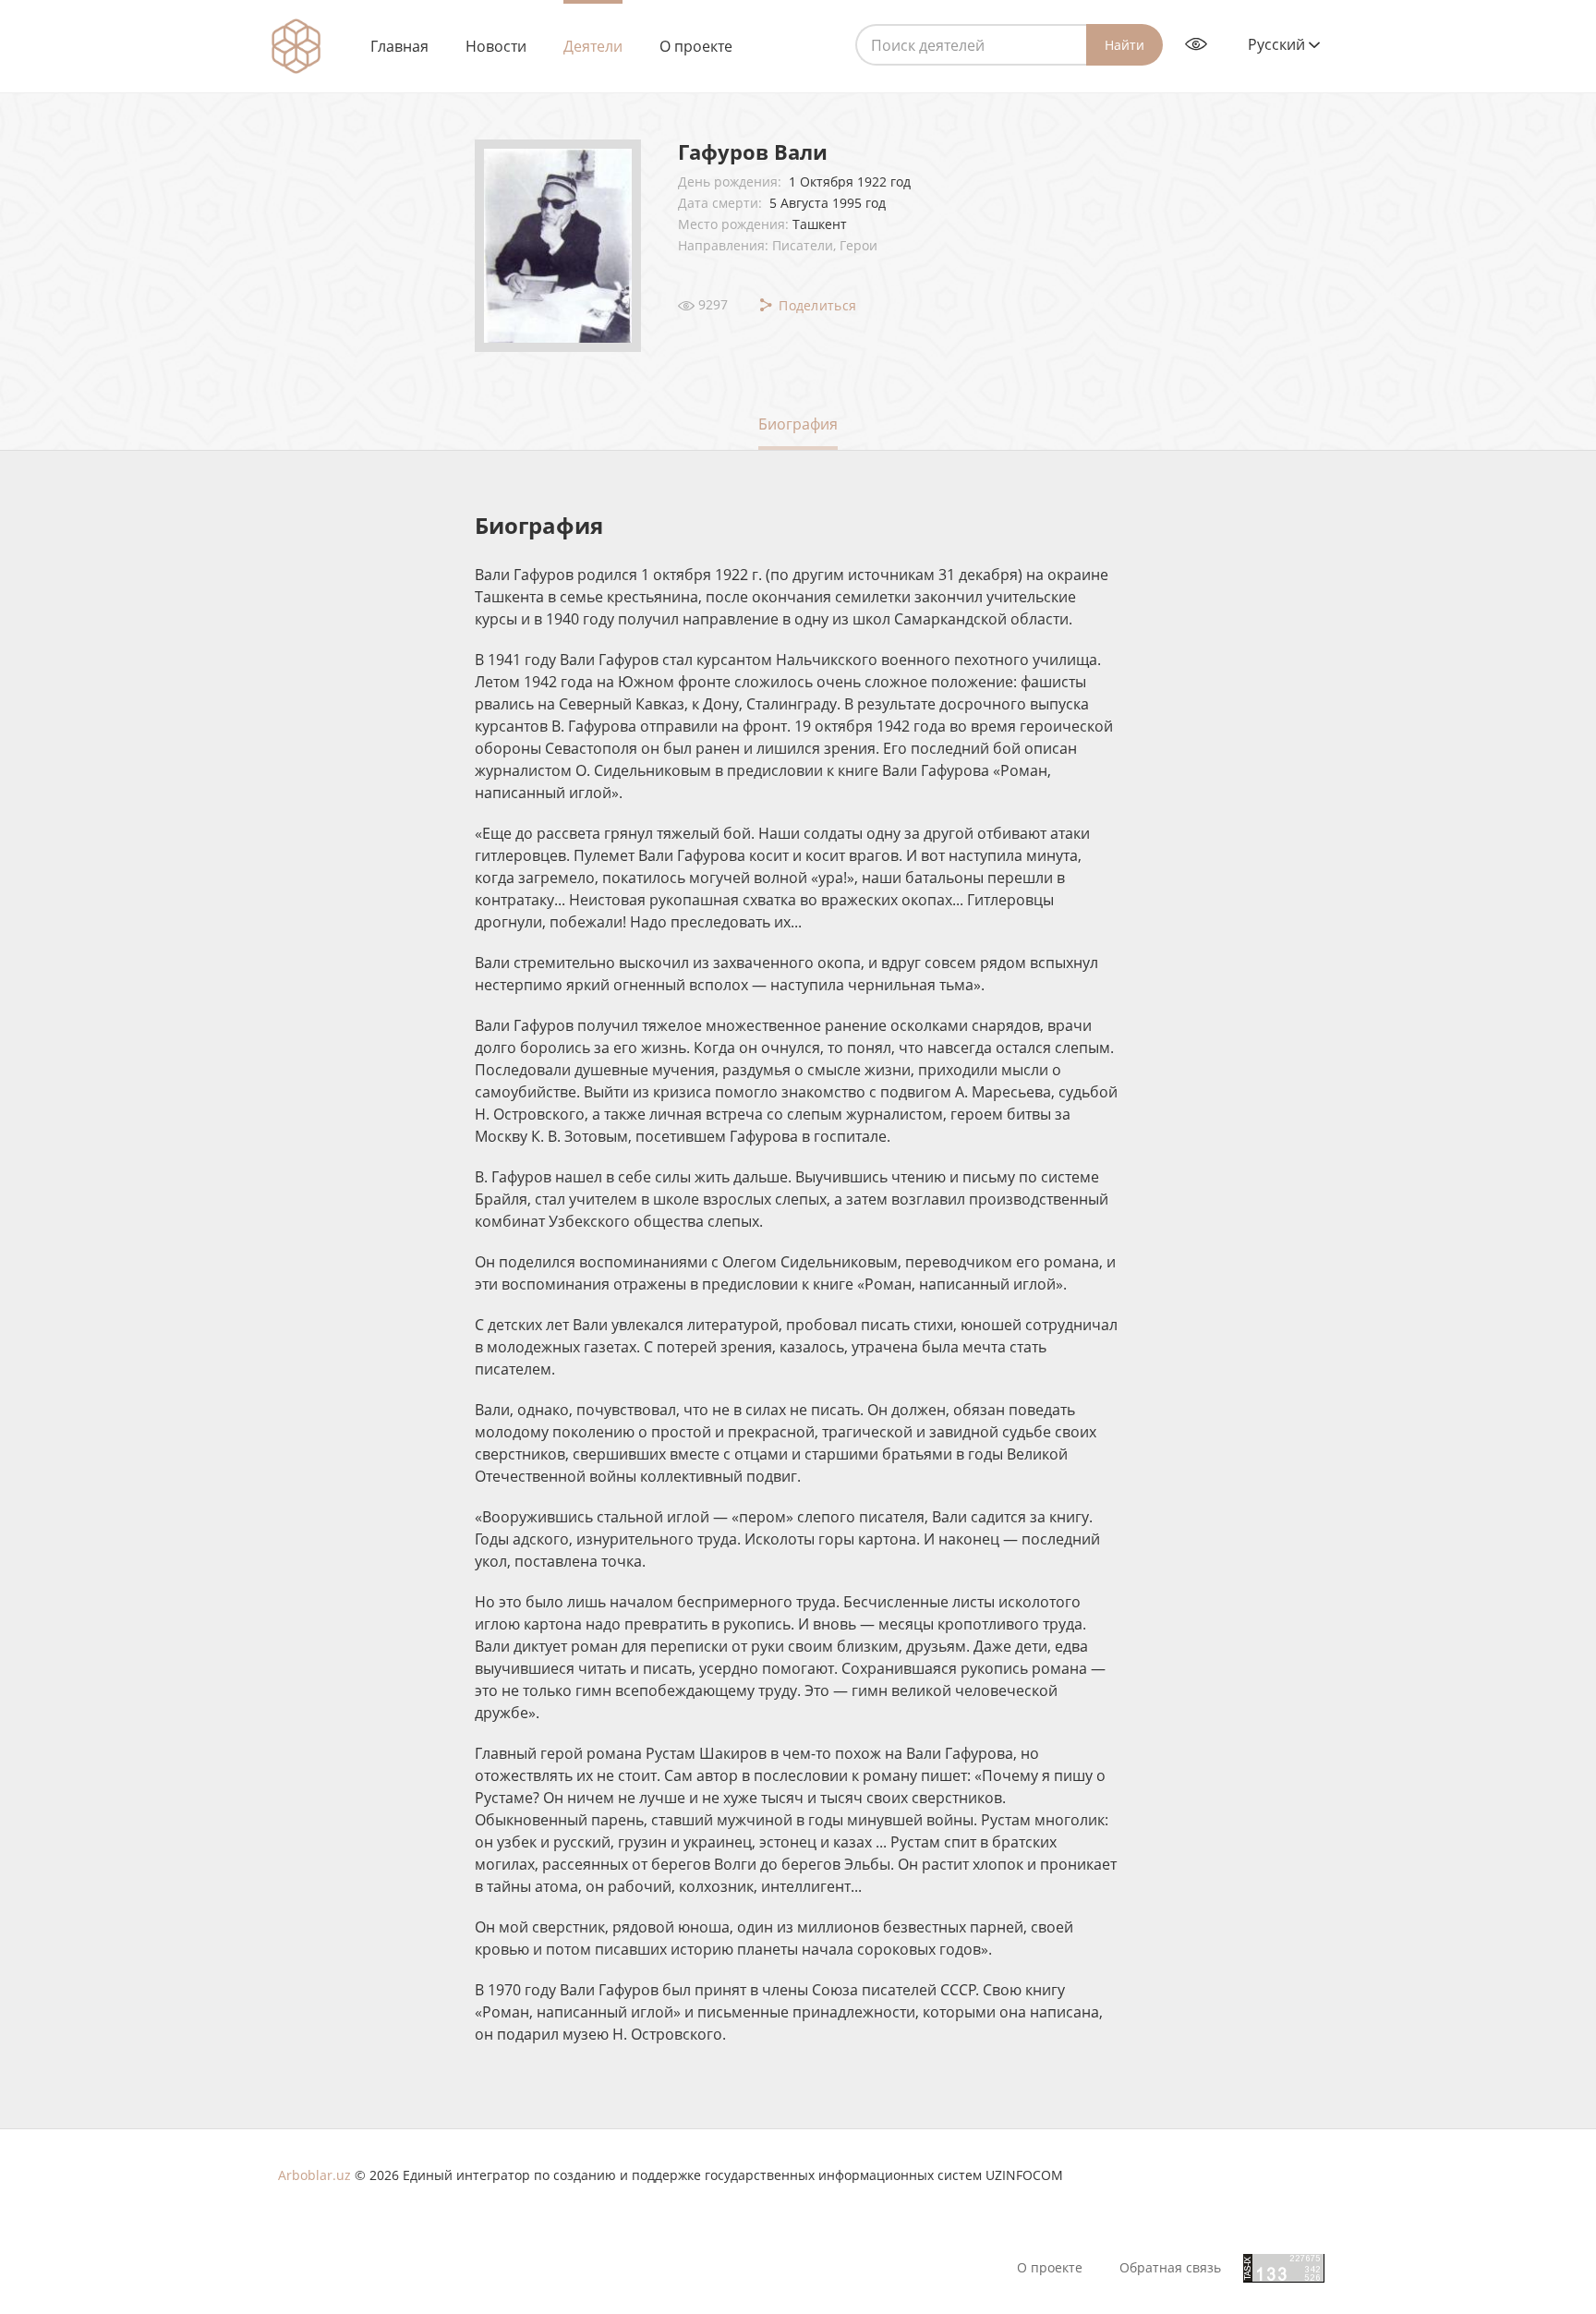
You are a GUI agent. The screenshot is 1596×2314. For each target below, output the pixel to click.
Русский (1278, 44)
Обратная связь (1170, 2268)
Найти (1124, 45)
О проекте (696, 46)
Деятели (593, 46)
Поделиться (816, 305)
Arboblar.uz (314, 2175)
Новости (496, 46)
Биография (798, 424)
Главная (399, 46)
